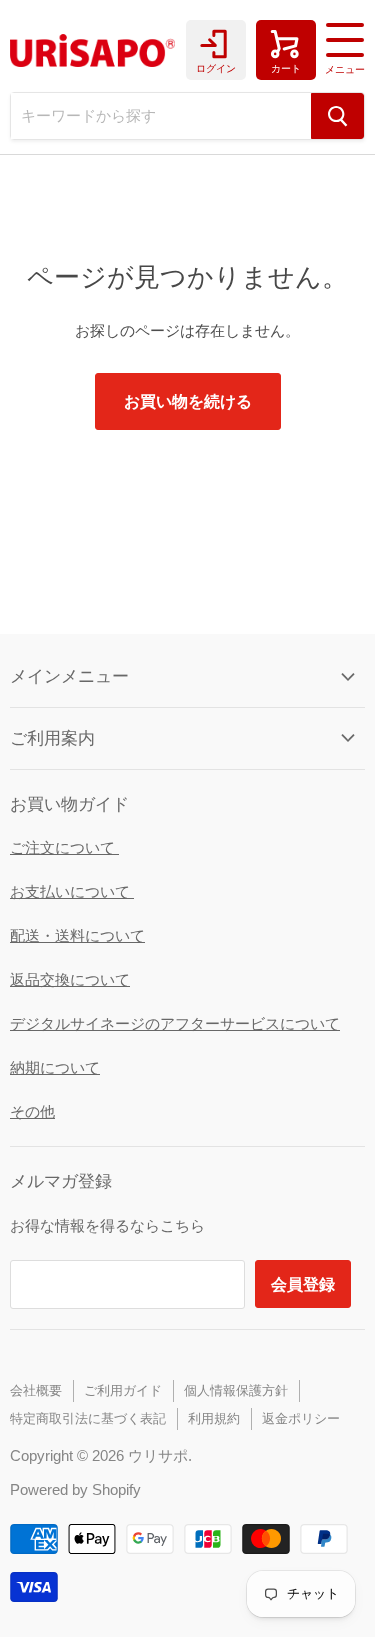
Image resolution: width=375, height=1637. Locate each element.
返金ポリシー (301, 1418)
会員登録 (303, 1283)
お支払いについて (72, 891)
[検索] (337, 116)
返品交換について (70, 979)
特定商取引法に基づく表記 (88, 1418)
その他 (32, 1111)
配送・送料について (77, 935)
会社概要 (36, 1390)
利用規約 (214, 1418)
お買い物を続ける (188, 400)
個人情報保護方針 (236, 1390)
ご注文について (64, 847)
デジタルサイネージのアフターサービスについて (175, 1023)
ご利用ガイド (123, 1390)
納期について (55, 1067)
